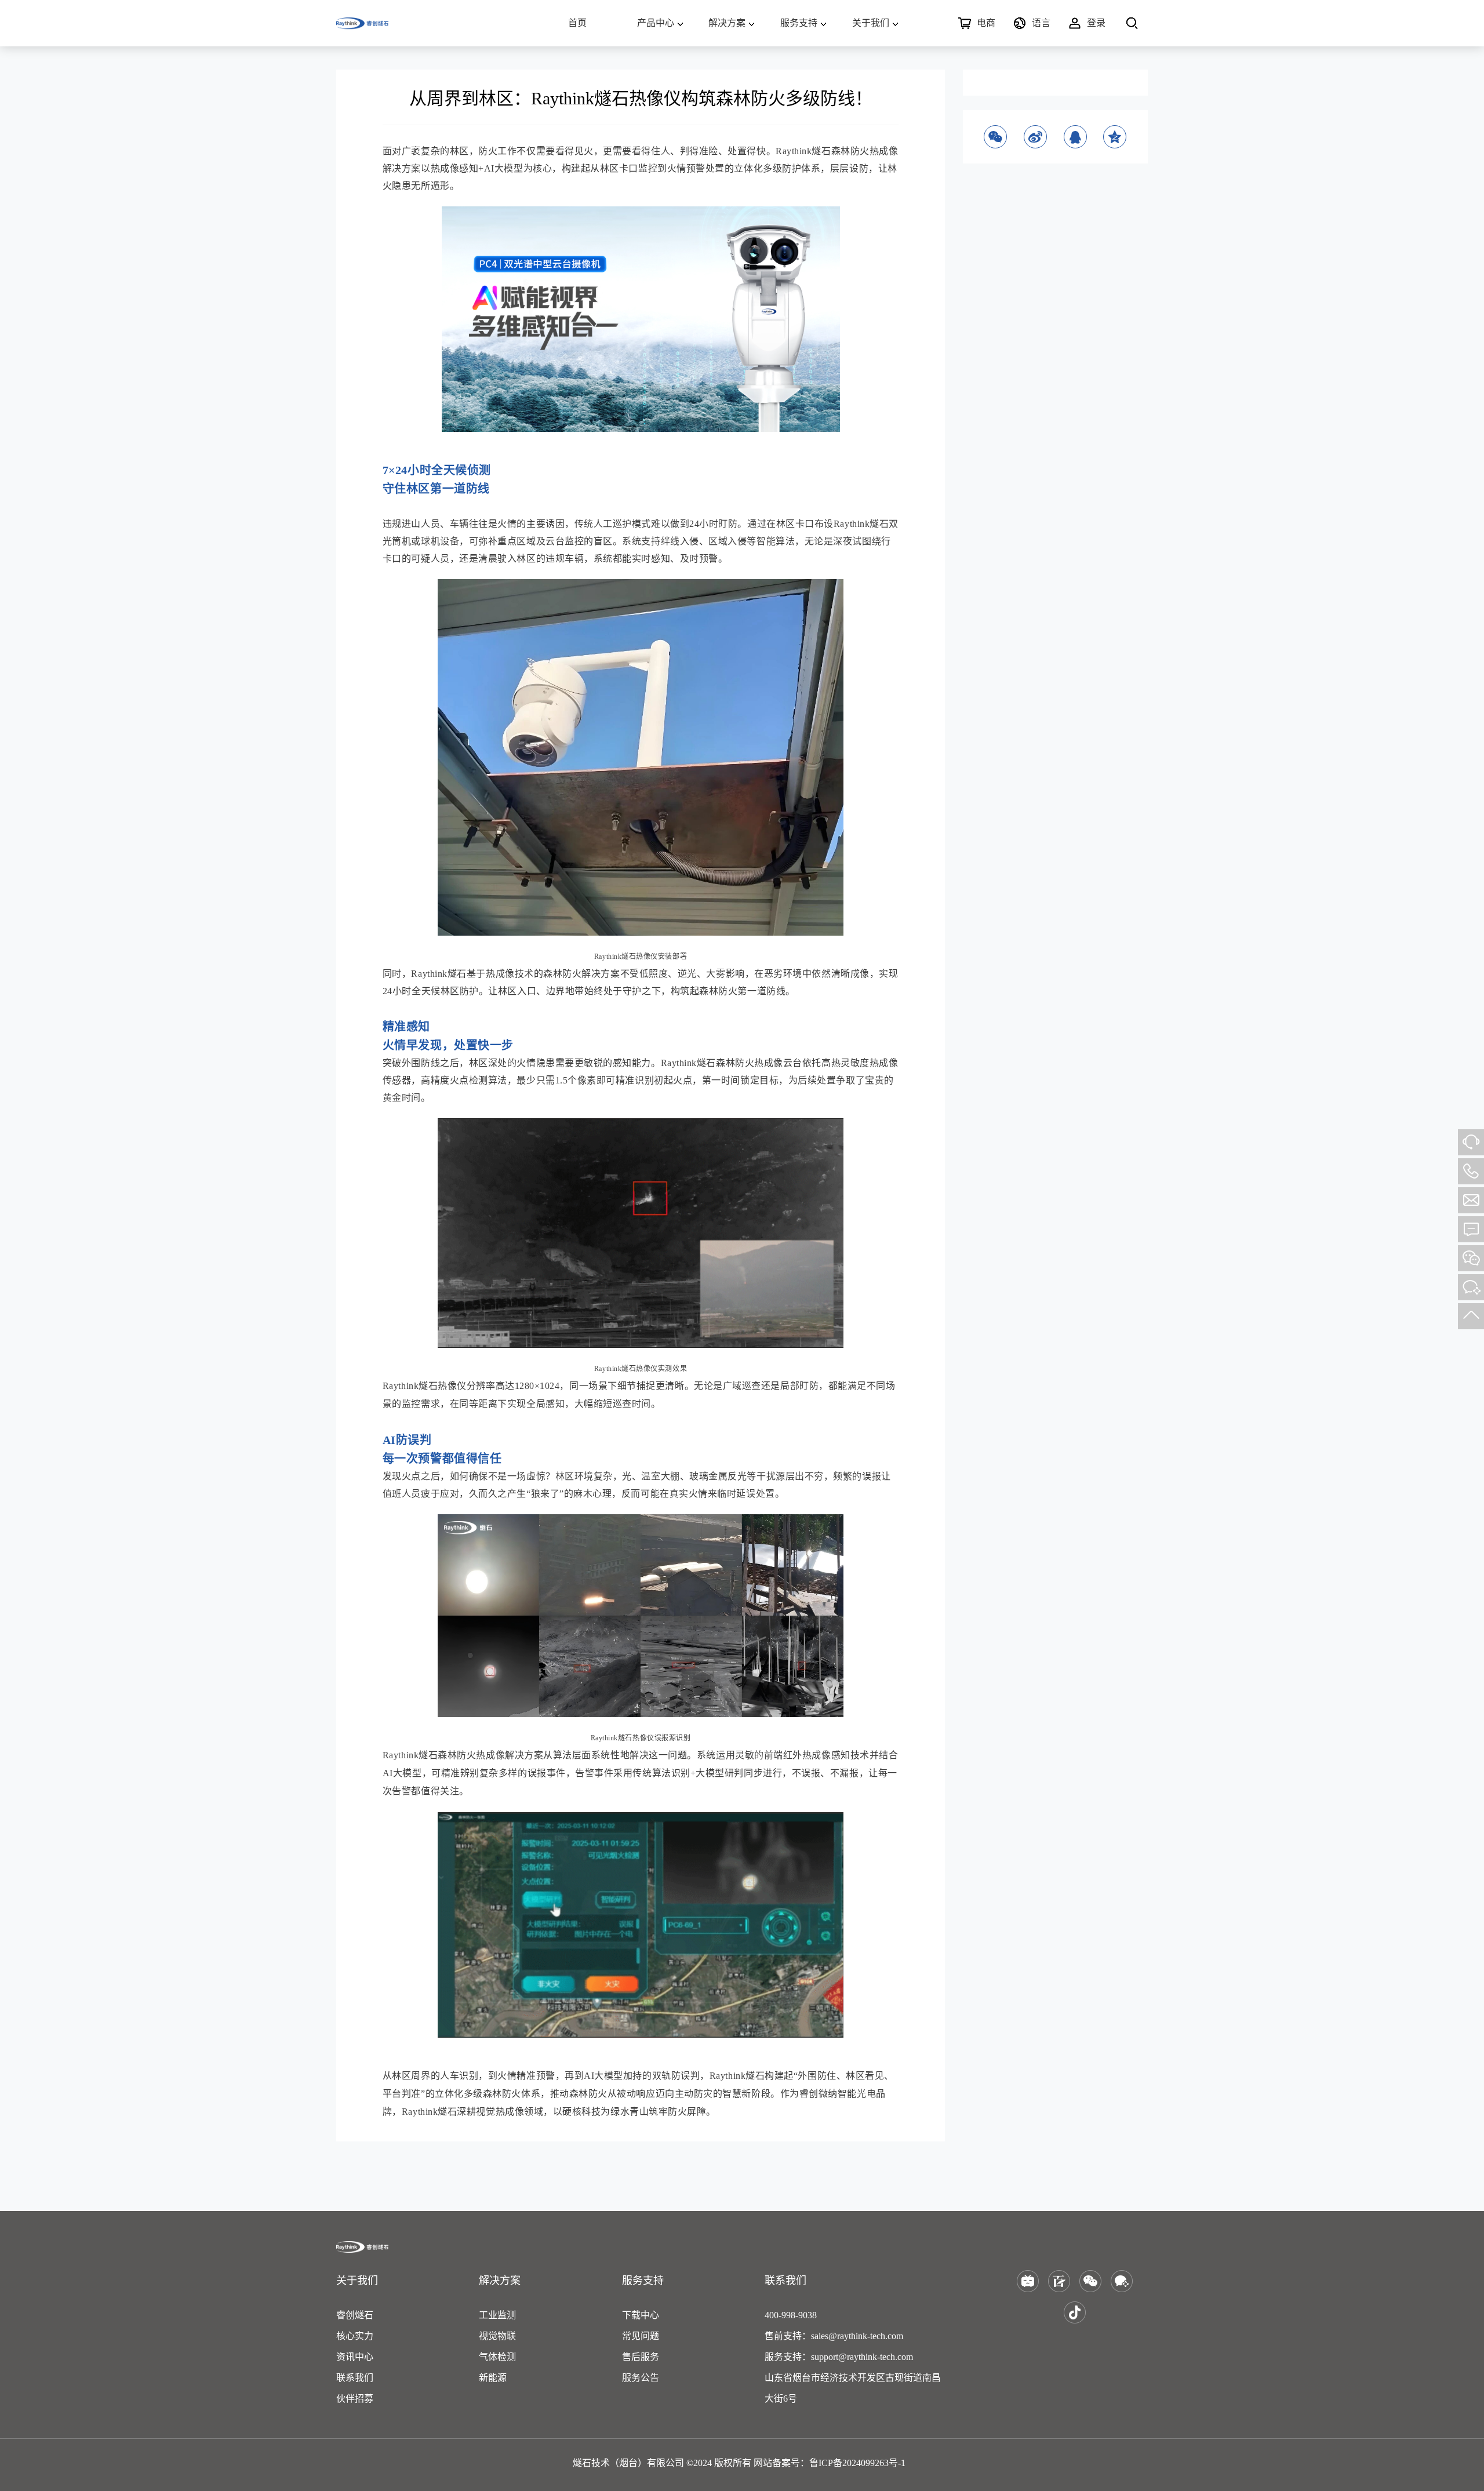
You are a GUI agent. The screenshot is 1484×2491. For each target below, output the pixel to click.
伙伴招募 (355, 2399)
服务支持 (799, 23)
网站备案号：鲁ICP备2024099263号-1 (830, 2463)
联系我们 (355, 2378)
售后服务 (641, 2357)
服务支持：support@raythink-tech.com (839, 2357)
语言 (1041, 23)
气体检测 (497, 2357)
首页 (577, 23)
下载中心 (641, 2315)
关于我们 (871, 23)
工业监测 (497, 2315)
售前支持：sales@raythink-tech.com (834, 2336)
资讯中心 (355, 2357)
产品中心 (656, 23)
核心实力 (355, 2336)
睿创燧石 (355, 2315)
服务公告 (641, 2378)
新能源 (493, 2378)
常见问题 (641, 2336)
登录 (1096, 23)
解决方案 (727, 23)
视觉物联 (497, 2336)
